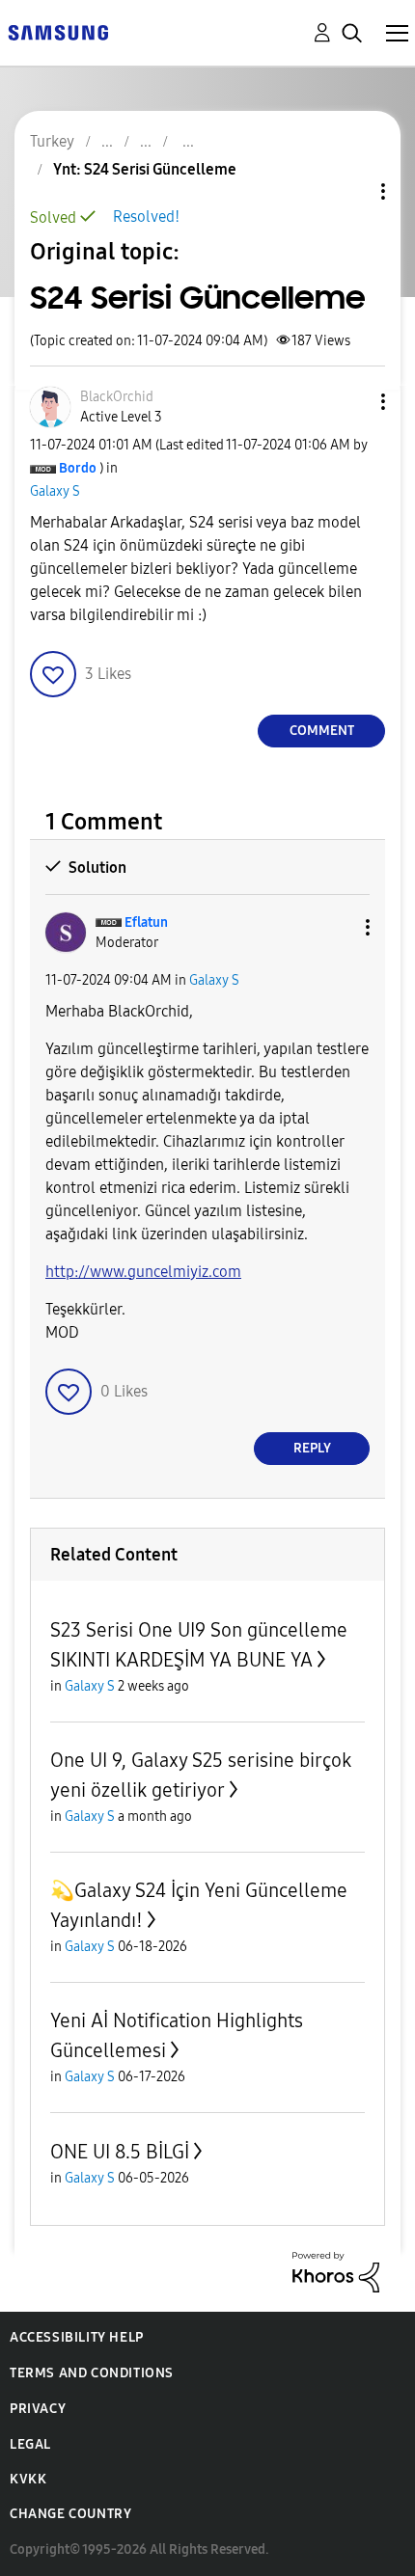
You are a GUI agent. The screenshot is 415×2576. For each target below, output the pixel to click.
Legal (30, 2444)
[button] (351, 402)
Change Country (70, 2514)
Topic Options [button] (350, 191)
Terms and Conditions (92, 2373)
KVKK (28, 2479)
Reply (312, 1448)
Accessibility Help (77, 2337)
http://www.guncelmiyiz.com (143, 1272)
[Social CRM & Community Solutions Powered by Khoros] (336, 2271)
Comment (322, 731)
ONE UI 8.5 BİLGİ (120, 2152)
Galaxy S (55, 491)
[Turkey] (58, 31)
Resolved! (146, 217)
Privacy (38, 2409)
